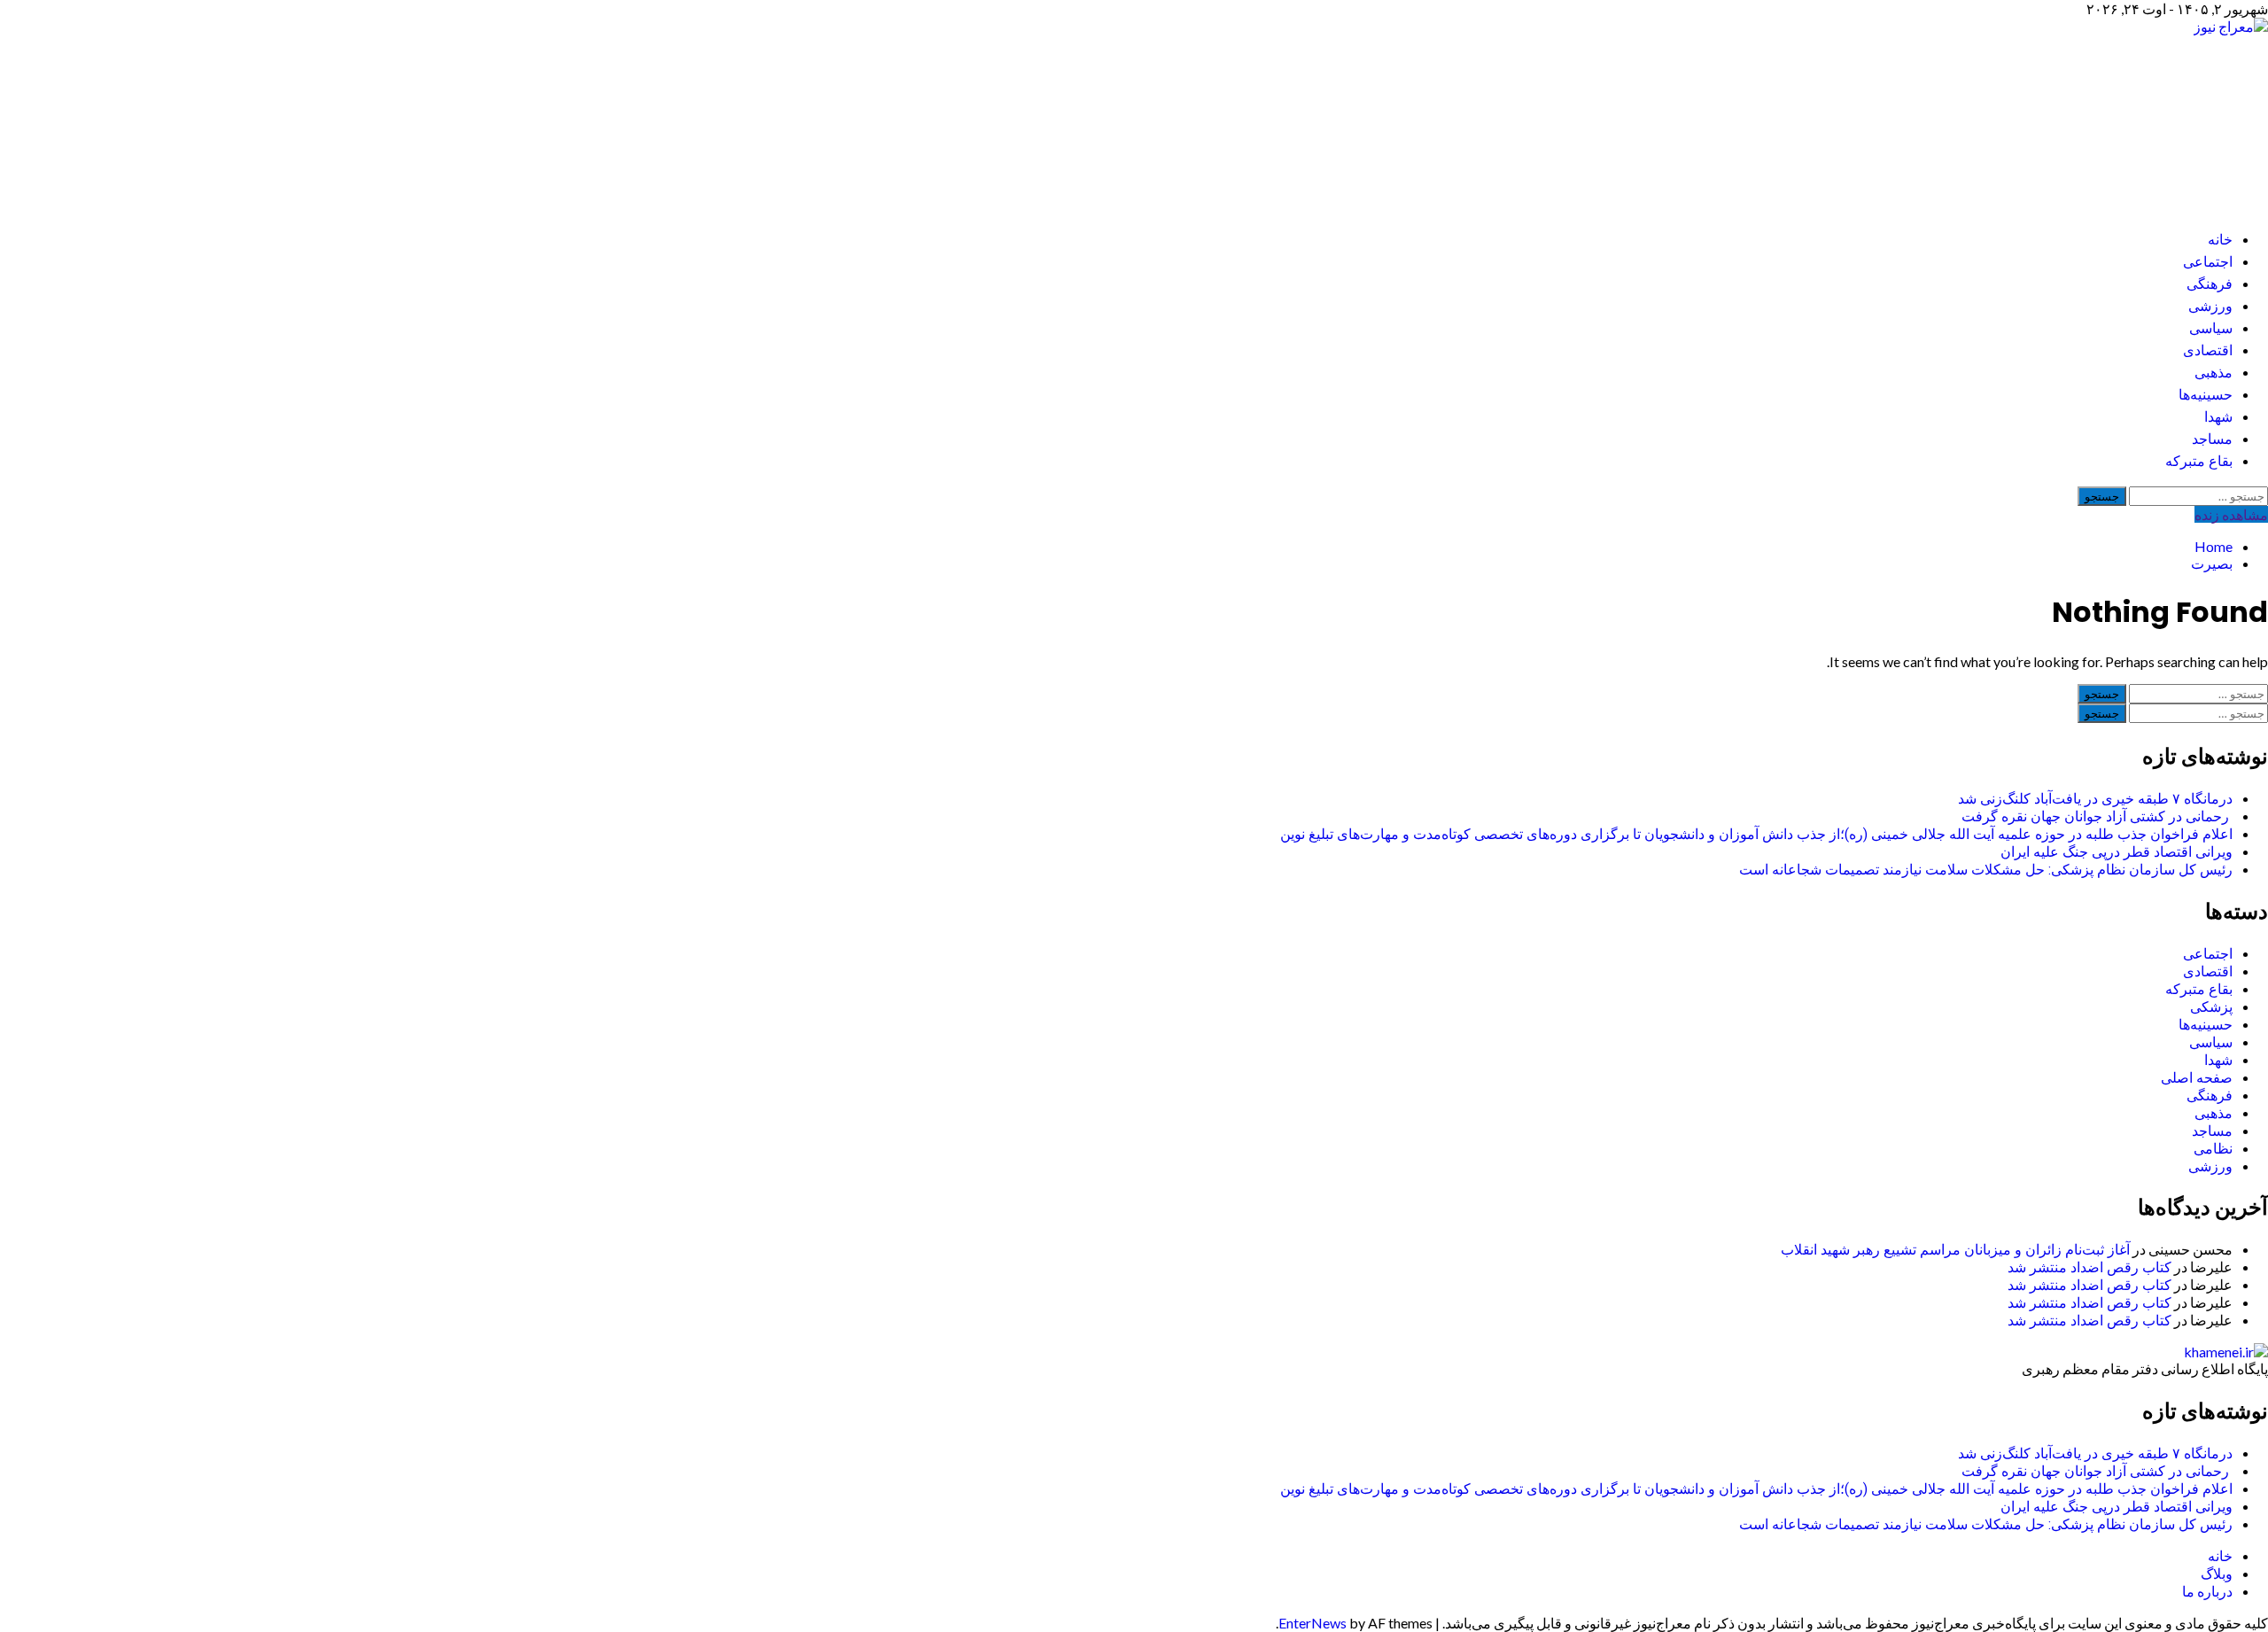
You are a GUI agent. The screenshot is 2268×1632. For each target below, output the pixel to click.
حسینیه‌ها (2206, 395)
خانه (2220, 240)
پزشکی (2211, 1007)
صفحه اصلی (2197, 1078)
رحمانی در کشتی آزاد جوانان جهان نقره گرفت (2097, 816)
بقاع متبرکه (2199, 461)
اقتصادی (2208, 350)
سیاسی (2211, 328)
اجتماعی (2208, 262)
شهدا (2218, 417)
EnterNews (1313, 1623)
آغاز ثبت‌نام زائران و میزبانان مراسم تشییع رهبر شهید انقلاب (1955, 1250)
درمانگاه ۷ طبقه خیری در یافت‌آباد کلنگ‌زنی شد (2095, 799)
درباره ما (2207, 1591)
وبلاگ (2217, 1573)
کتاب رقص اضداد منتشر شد (2089, 1267)
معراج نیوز (2168, 116)
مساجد (2212, 439)
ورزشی (2210, 306)
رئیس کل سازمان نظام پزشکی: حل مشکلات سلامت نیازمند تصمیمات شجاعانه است (1986, 870)
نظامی (2213, 1149)
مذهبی (2214, 373)
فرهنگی (2210, 284)
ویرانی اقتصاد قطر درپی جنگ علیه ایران (2117, 852)
